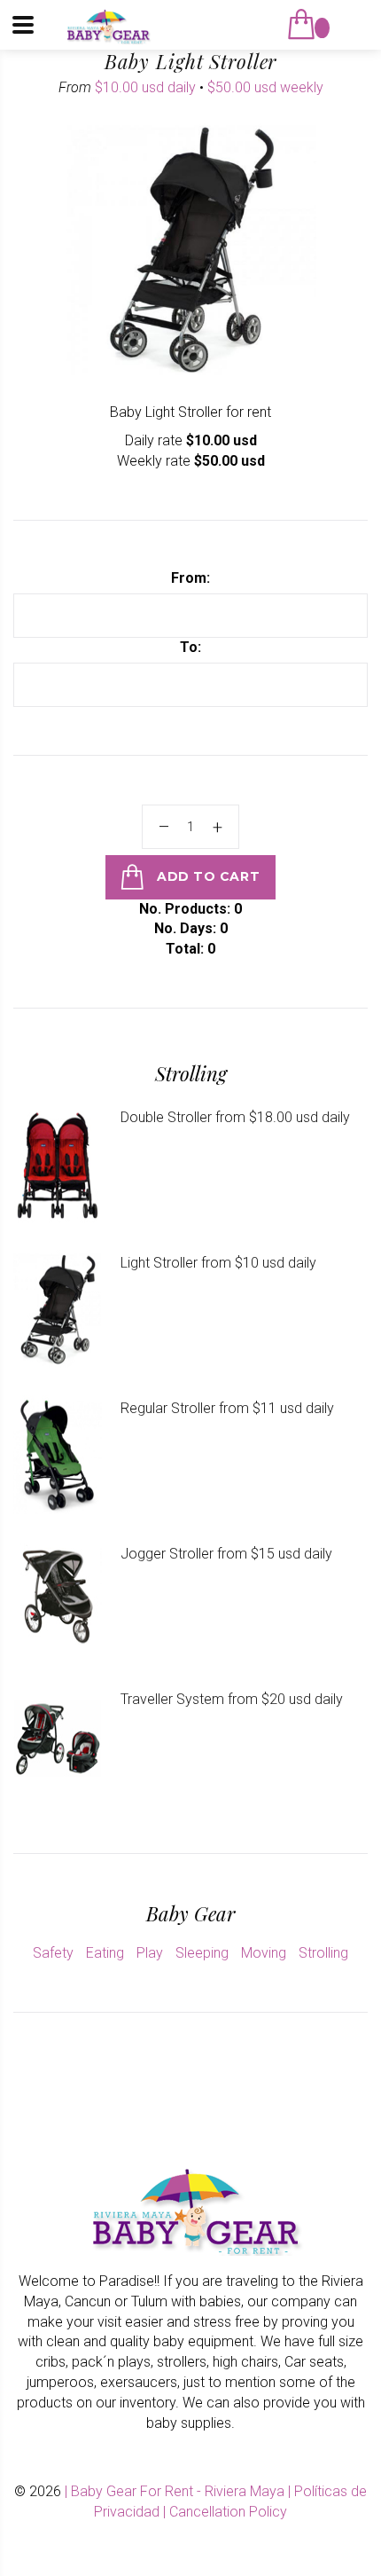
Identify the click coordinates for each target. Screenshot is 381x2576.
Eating (105, 1953)
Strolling (323, 1953)
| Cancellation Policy (225, 2512)
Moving (264, 1953)
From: (190, 578)
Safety (53, 1953)
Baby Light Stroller (191, 61)
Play (150, 1953)
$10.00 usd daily (145, 87)
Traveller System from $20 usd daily (232, 1699)
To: (190, 647)
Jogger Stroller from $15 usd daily (226, 1554)
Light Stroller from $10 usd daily (218, 1263)
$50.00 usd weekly (265, 87)
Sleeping (202, 1953)
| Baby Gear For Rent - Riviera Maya (176, 2491)
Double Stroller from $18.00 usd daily (235, 1117)
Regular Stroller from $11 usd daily (227, 1408)
